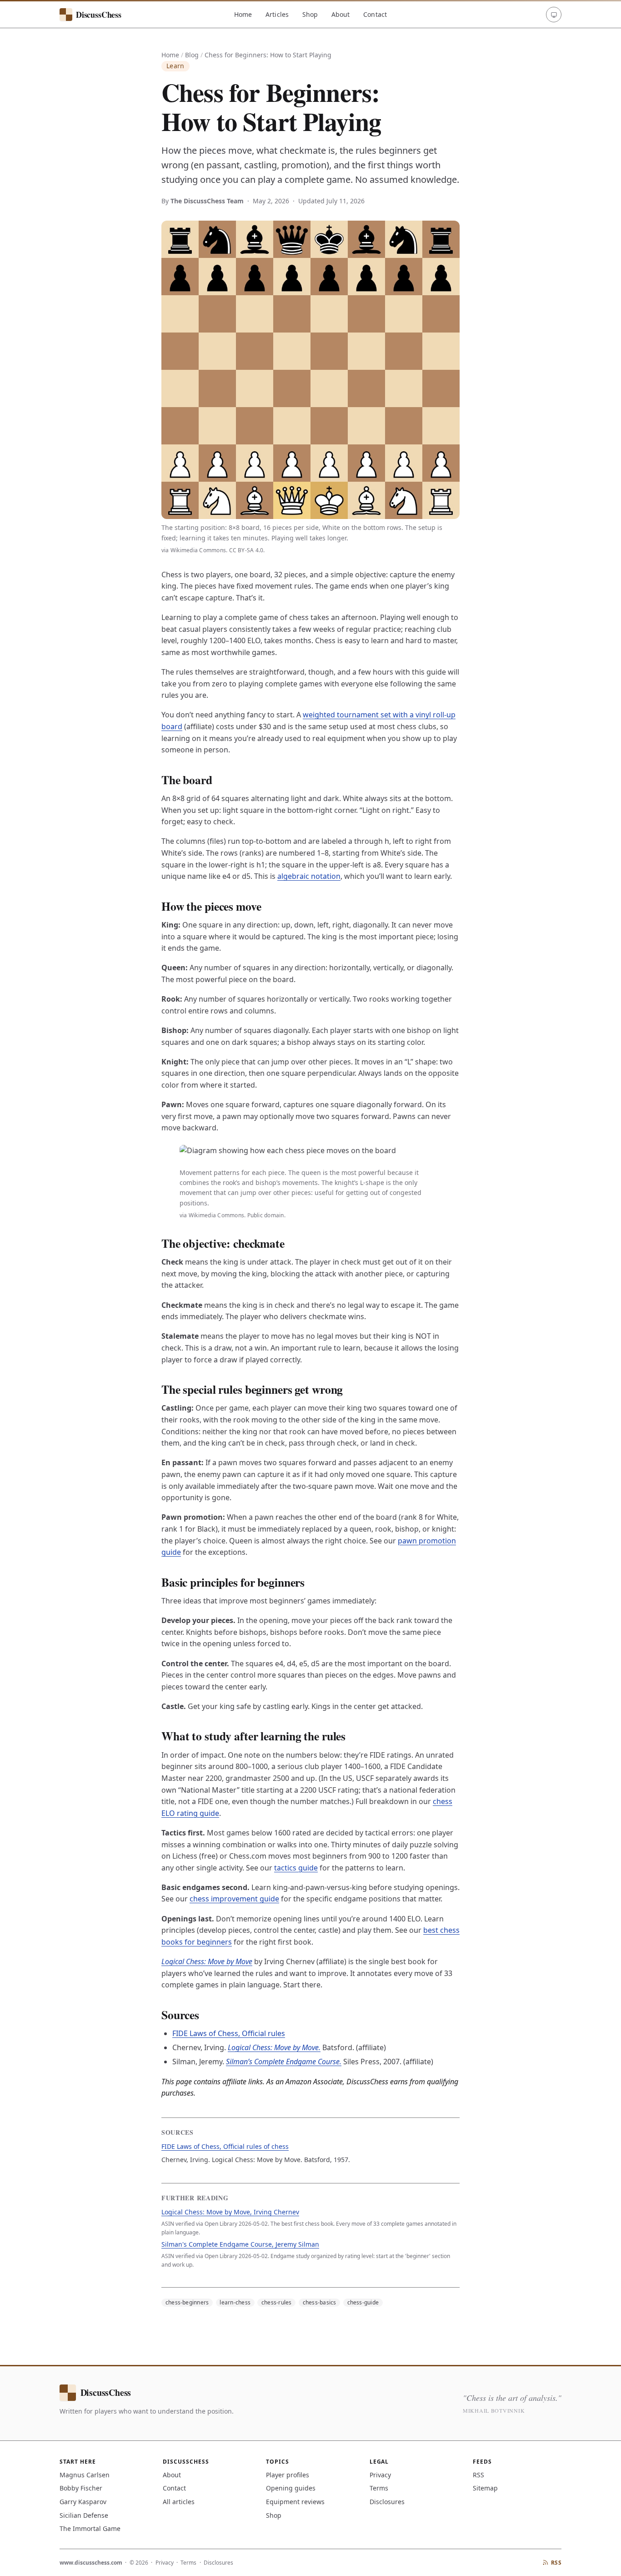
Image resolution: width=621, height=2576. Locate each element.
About (341, 14)
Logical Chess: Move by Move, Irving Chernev (230, 2212)
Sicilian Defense (84, 2515)
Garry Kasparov (83, 2502)
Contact (375, 14)
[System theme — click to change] (554, 15)
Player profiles (288, 2475)
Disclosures (387, 2502)
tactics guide (296, 1868)
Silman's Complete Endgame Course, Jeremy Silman (240, 2244)
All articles (179, 2502)
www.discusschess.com (91, 2563)
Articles (277, 14)
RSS (478, 2475)
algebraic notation (309, 876)
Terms (379, 2488)
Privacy (380, 2475)
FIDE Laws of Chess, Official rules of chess (225, 2146)
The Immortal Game (90, 2528)
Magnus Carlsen (85, 2475)
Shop (310, 14)
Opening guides (291, 2488)
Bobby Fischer (81, 2488)
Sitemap (485, 2488)
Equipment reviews (295, 2502)
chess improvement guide (234, 1899)
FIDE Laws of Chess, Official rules (229, 2033)
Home (243, 14)
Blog (192, 55)
